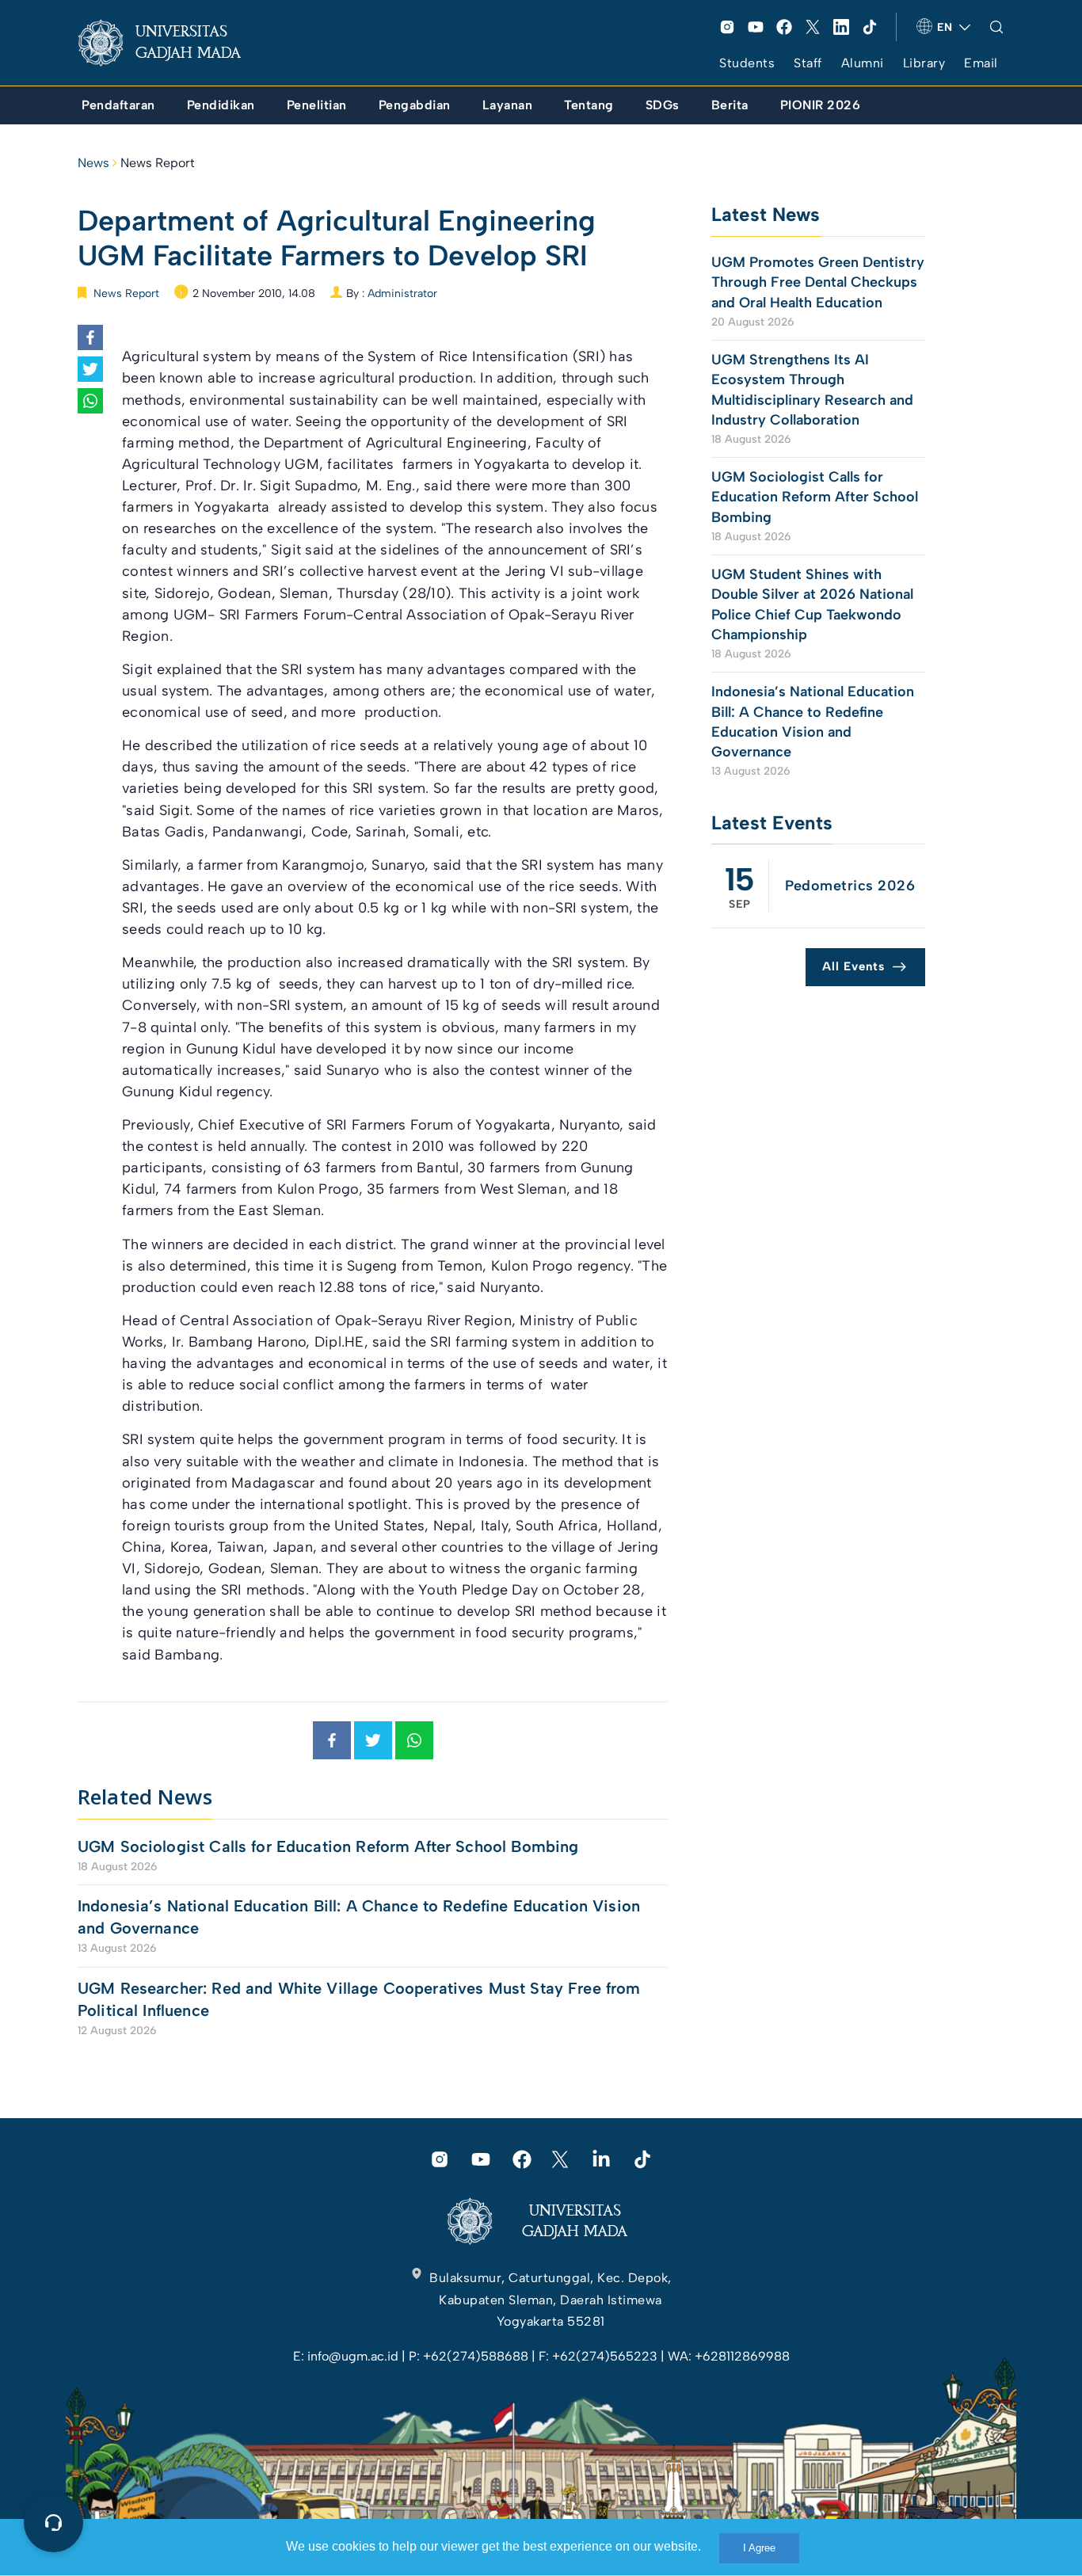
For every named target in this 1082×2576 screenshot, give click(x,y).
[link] (172, 43)
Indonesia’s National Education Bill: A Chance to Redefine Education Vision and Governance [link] (359, 1917)
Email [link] (981, 63)
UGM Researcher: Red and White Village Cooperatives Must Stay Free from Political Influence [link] (359, 1999)
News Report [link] (158, 163)
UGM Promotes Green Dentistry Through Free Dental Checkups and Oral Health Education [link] (818, 282)
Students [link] (747, 63)
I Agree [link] (759, 2548)
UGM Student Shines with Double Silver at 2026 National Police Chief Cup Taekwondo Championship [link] (812, 604)
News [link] (93, 163)
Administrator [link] (402, 293)
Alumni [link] (863, 63)
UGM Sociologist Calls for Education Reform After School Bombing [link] (328, 1846)
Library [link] (924, 63)
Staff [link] (808, 63)
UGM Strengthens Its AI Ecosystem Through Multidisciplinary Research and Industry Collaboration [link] (812, 390)
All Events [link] (853, 966)
